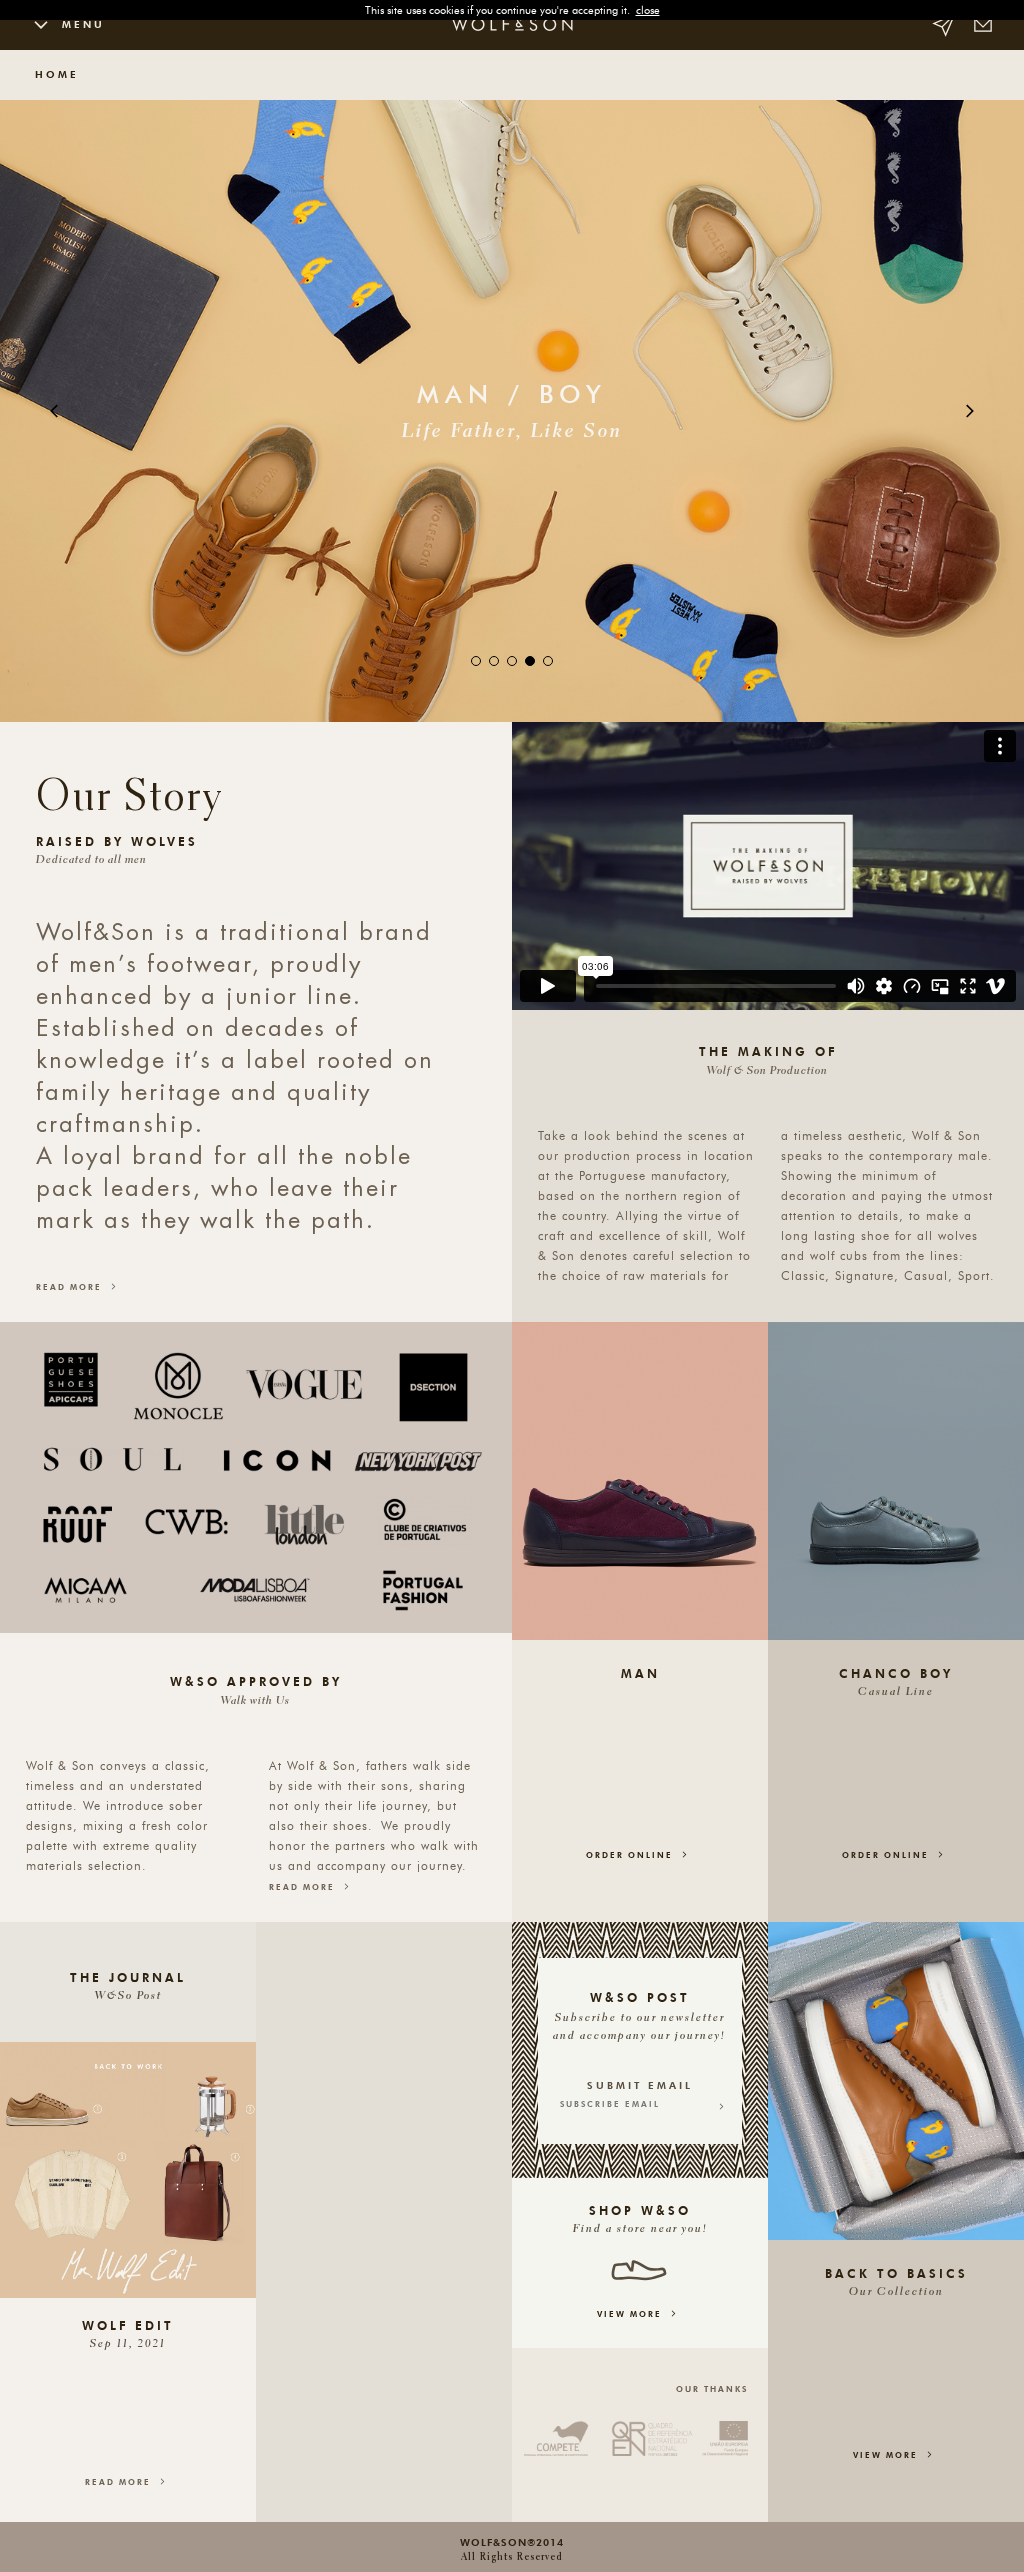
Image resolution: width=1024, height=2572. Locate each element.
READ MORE (71, 1287)
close (648, 10)
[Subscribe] (721, 2105)
